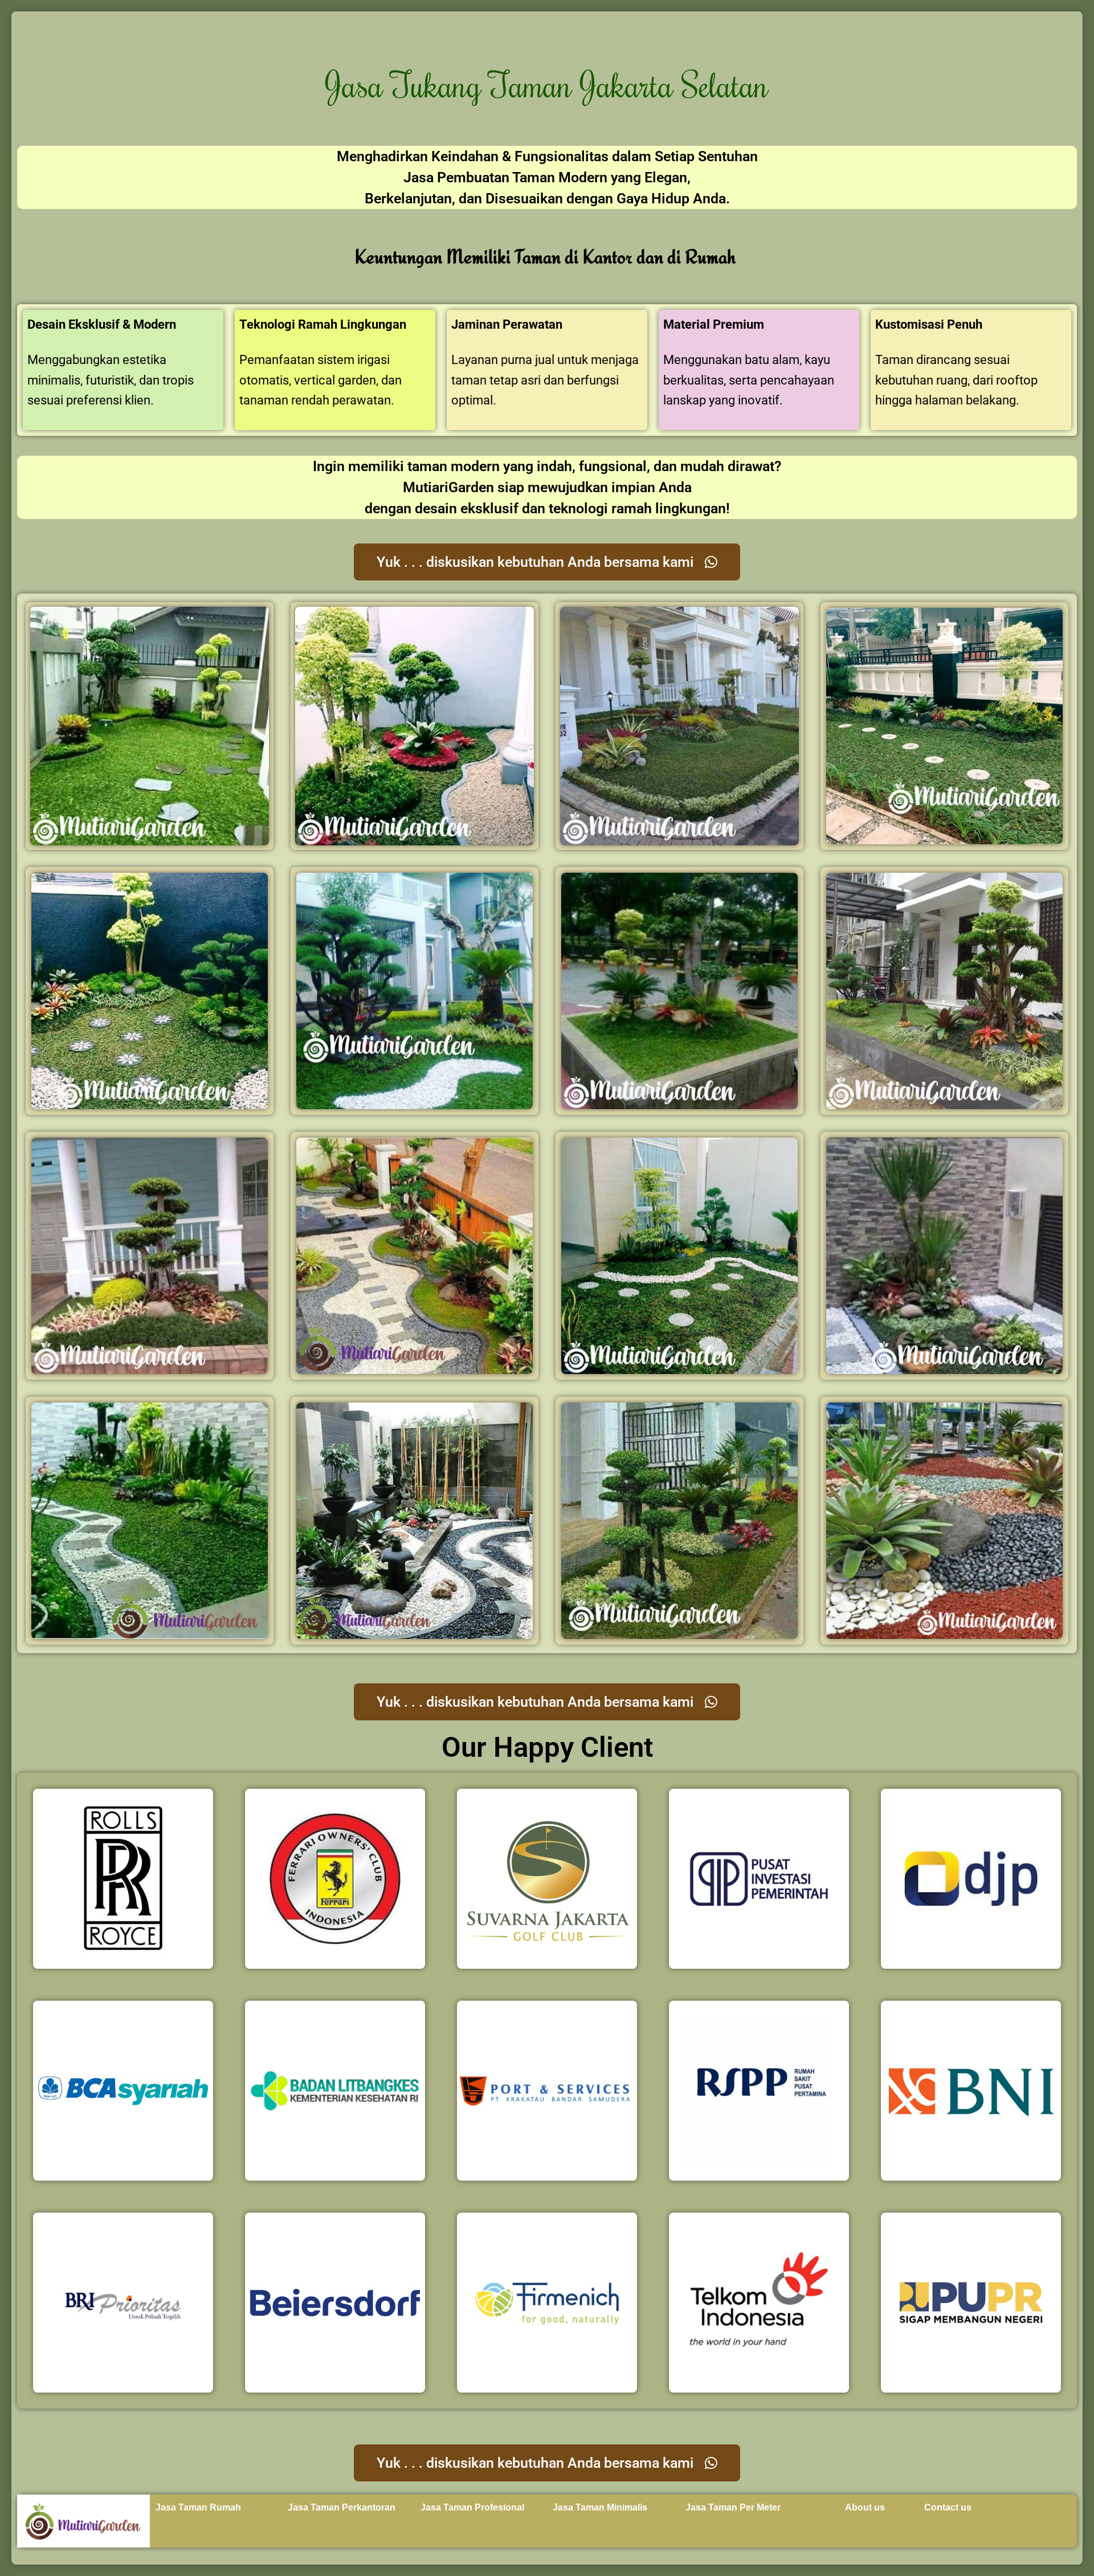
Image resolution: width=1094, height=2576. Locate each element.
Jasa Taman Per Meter (733, 2507)
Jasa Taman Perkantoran (342, 2507)
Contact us (948, 2507)
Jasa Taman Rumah (198, 2507)
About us (865, 2507)
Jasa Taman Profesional (472, 2507)
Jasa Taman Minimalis (600, 2507)
